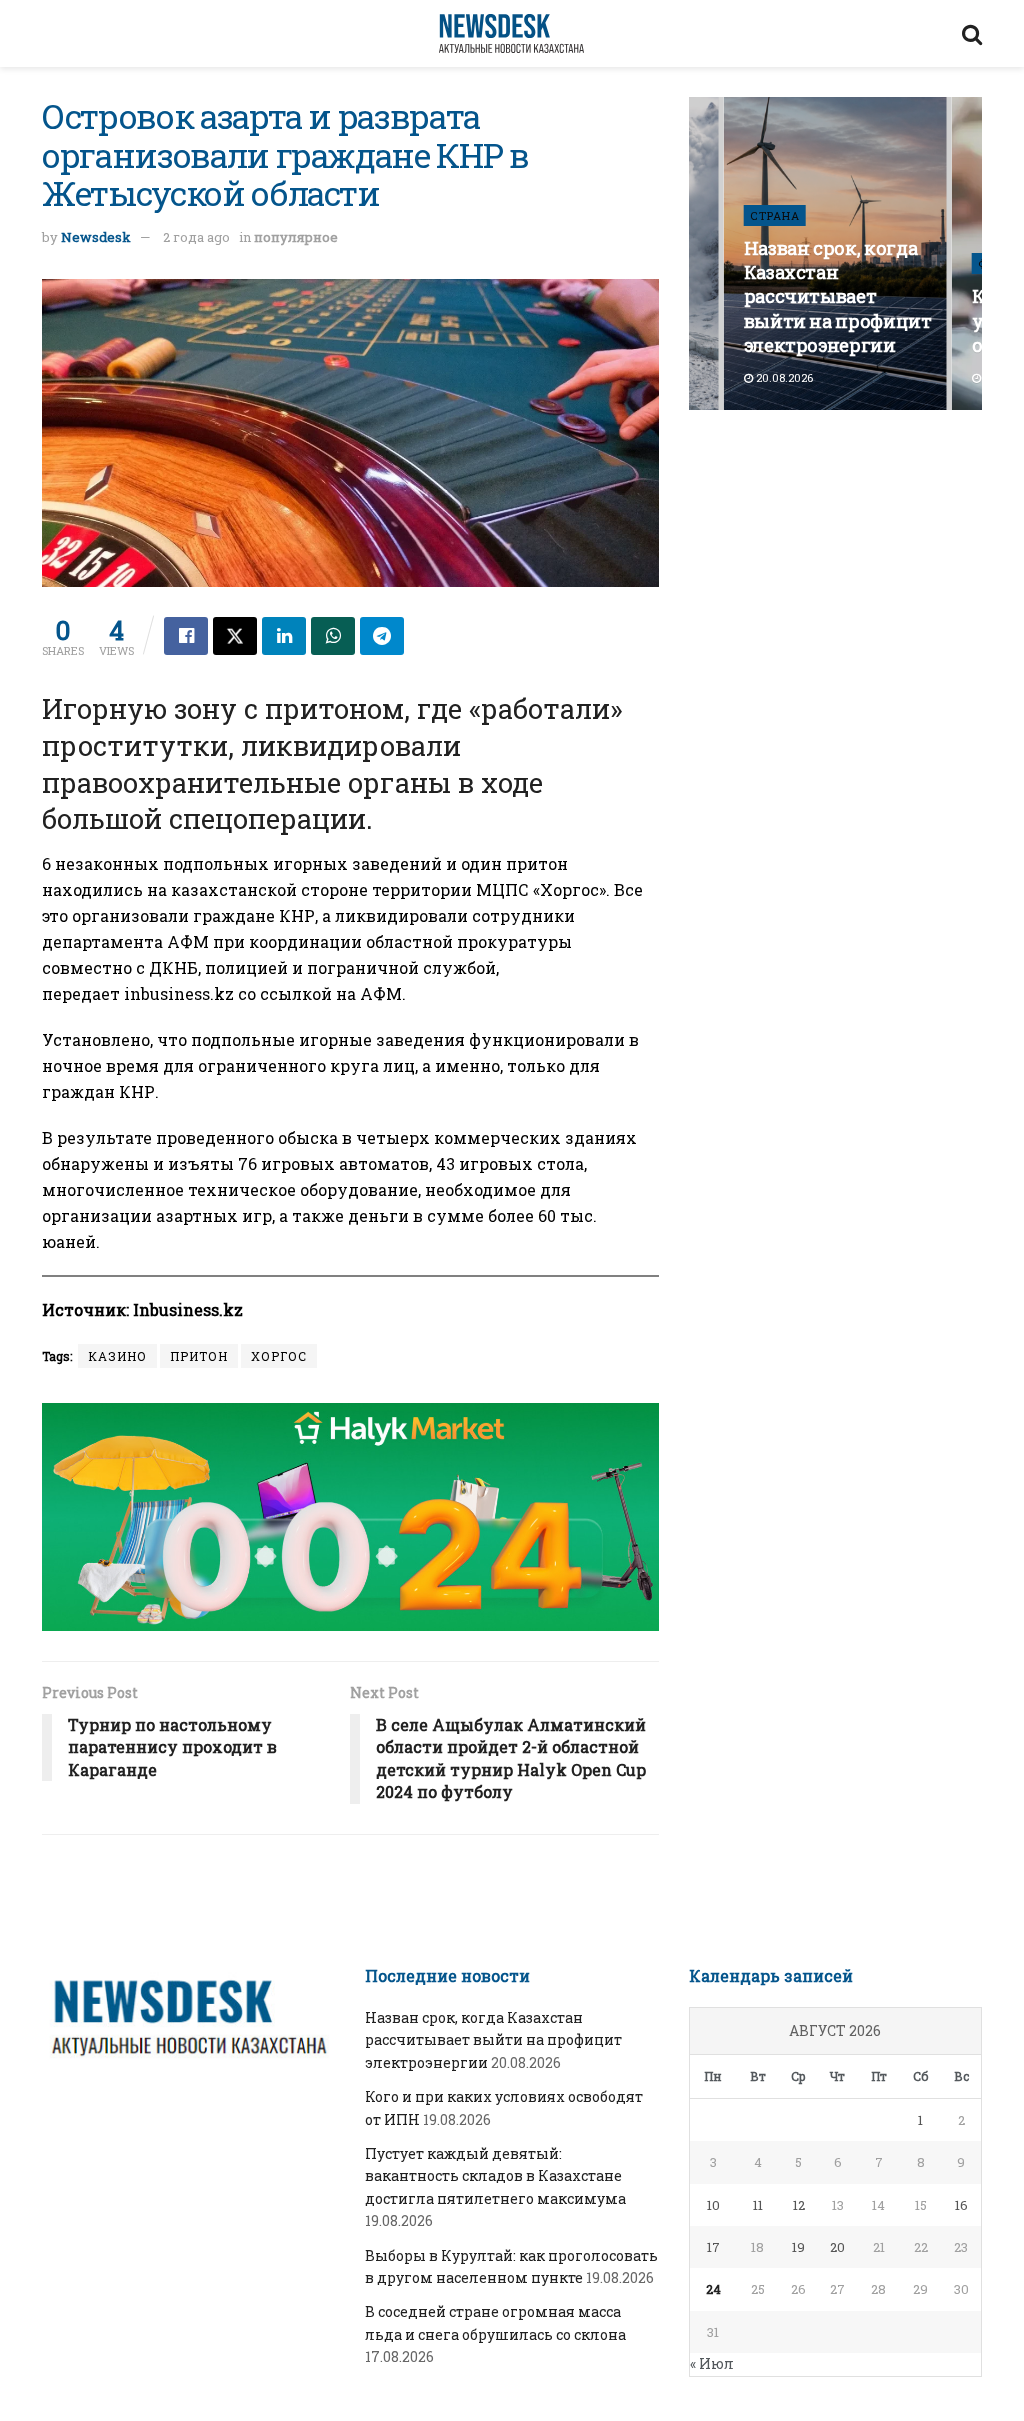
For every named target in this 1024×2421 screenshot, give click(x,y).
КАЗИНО (117, 1356)
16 (961, 2205)
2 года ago (196, 237)
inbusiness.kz (179, 993)
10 (713, 2205)
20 (837, 2247)
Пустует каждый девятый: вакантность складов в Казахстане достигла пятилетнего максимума (495, 2176)
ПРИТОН (199, 1356)
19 (798, 2247)
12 (799, 2205)
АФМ (381, 993)
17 (713, 2247)
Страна (775, 215)
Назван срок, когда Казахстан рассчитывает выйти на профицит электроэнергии (838, 296)
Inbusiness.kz (188, 1309)
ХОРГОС (279, 1356)
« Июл (712, 2363)
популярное (296, 237)
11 (758, 2205)
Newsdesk (96, 237)
